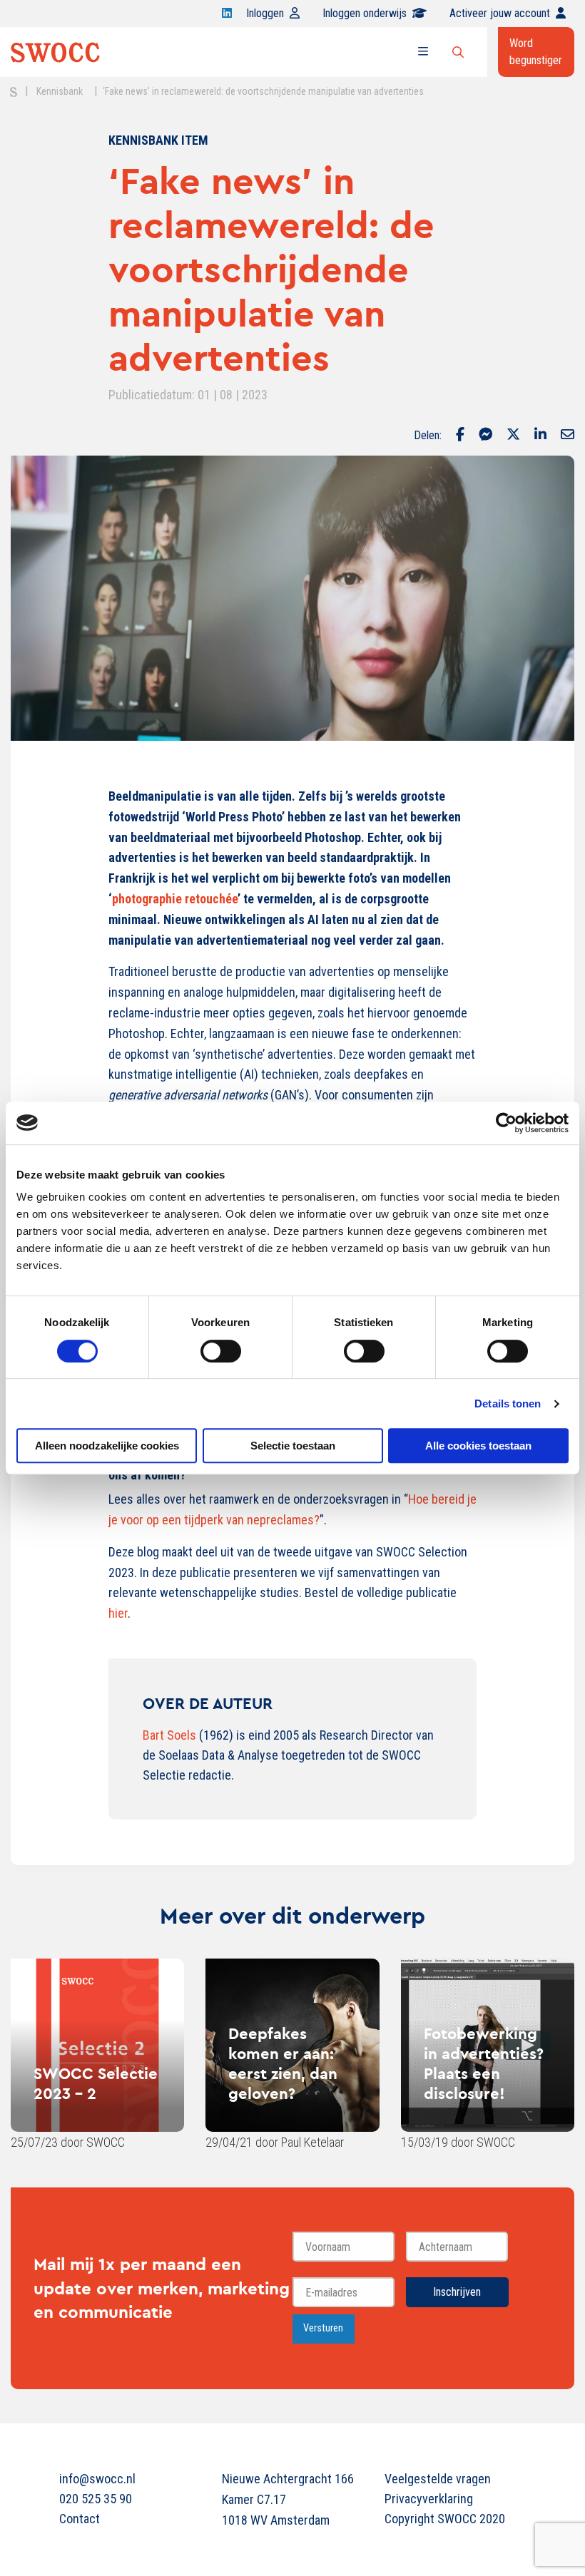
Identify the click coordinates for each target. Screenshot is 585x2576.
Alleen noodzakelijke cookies (107, 1446)
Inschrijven (457, 2292)
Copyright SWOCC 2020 (445, 2519)
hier (118, 1613)
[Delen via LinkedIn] (540, 436)
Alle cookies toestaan (478, 1446)
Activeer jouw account (500, 13)
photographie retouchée (175, 899)
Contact (80, 2519)
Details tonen (508, 1404)
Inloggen (265, 13)
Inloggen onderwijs (365, 13)
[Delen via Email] (568, 436)
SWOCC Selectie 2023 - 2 (96, 2083)
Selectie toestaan (293, 1446)
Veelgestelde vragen (438, 2479)
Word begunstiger (536, 52)
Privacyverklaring (429, 2499)
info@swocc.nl (97, 2479)
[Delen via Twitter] (513, 436)
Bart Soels (169, 1735)
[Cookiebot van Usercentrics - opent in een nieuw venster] (506, 1123)
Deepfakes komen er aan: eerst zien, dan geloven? (283, 2063)
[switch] (221, 1351)
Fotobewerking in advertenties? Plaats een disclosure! (484, 2063)
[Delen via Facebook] (460, 436)
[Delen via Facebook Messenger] (485, 436)
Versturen (323, 2328)
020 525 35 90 (96, 2499)
